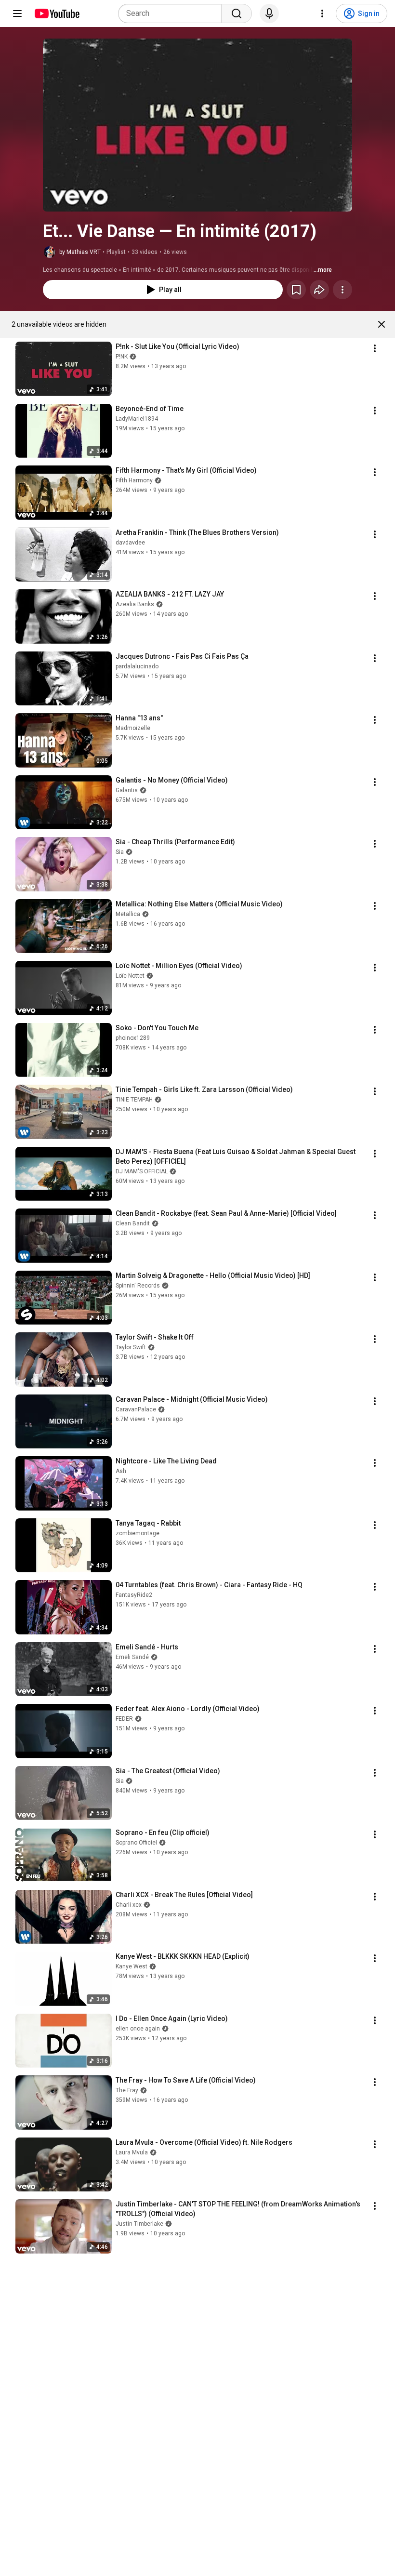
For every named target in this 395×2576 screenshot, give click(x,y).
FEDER (124, 1719)
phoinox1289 (133, 1038)
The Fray (127, 2090)
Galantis (127, 790)
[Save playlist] (296, 290)
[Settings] (322, 13)
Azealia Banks (135, 604)
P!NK (122, 357)
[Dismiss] (382, 324)
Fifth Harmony (134, 480)
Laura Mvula (132, 2152)
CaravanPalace (136, 1409)
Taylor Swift (131, 1347)
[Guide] (17, 13)
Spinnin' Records (138, 1286)
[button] (197, 125)
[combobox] (173, 13)
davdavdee (130, 543)
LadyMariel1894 (137, 419)
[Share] (319, 290)
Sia (120, 852)
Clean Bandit (133, 1223)
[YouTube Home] (57, 13)
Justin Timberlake (139, 2224)
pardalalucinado (137, 666)
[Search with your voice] (269, 13)
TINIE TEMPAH (134, 1100)
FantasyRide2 (134, 1595)
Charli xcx (129, 1905)
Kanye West (132, 1966)
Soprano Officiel (136, 1843)
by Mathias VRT (80, 252)
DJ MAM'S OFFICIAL (142, 1171)
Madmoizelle (133, 728)
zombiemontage (138, 1533)
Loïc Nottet (130, 976)
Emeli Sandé (132, 1657)
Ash (121, 1471)
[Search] (237, 13)
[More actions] (342, 290)
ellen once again (138, 2029)
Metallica (128, 914)
